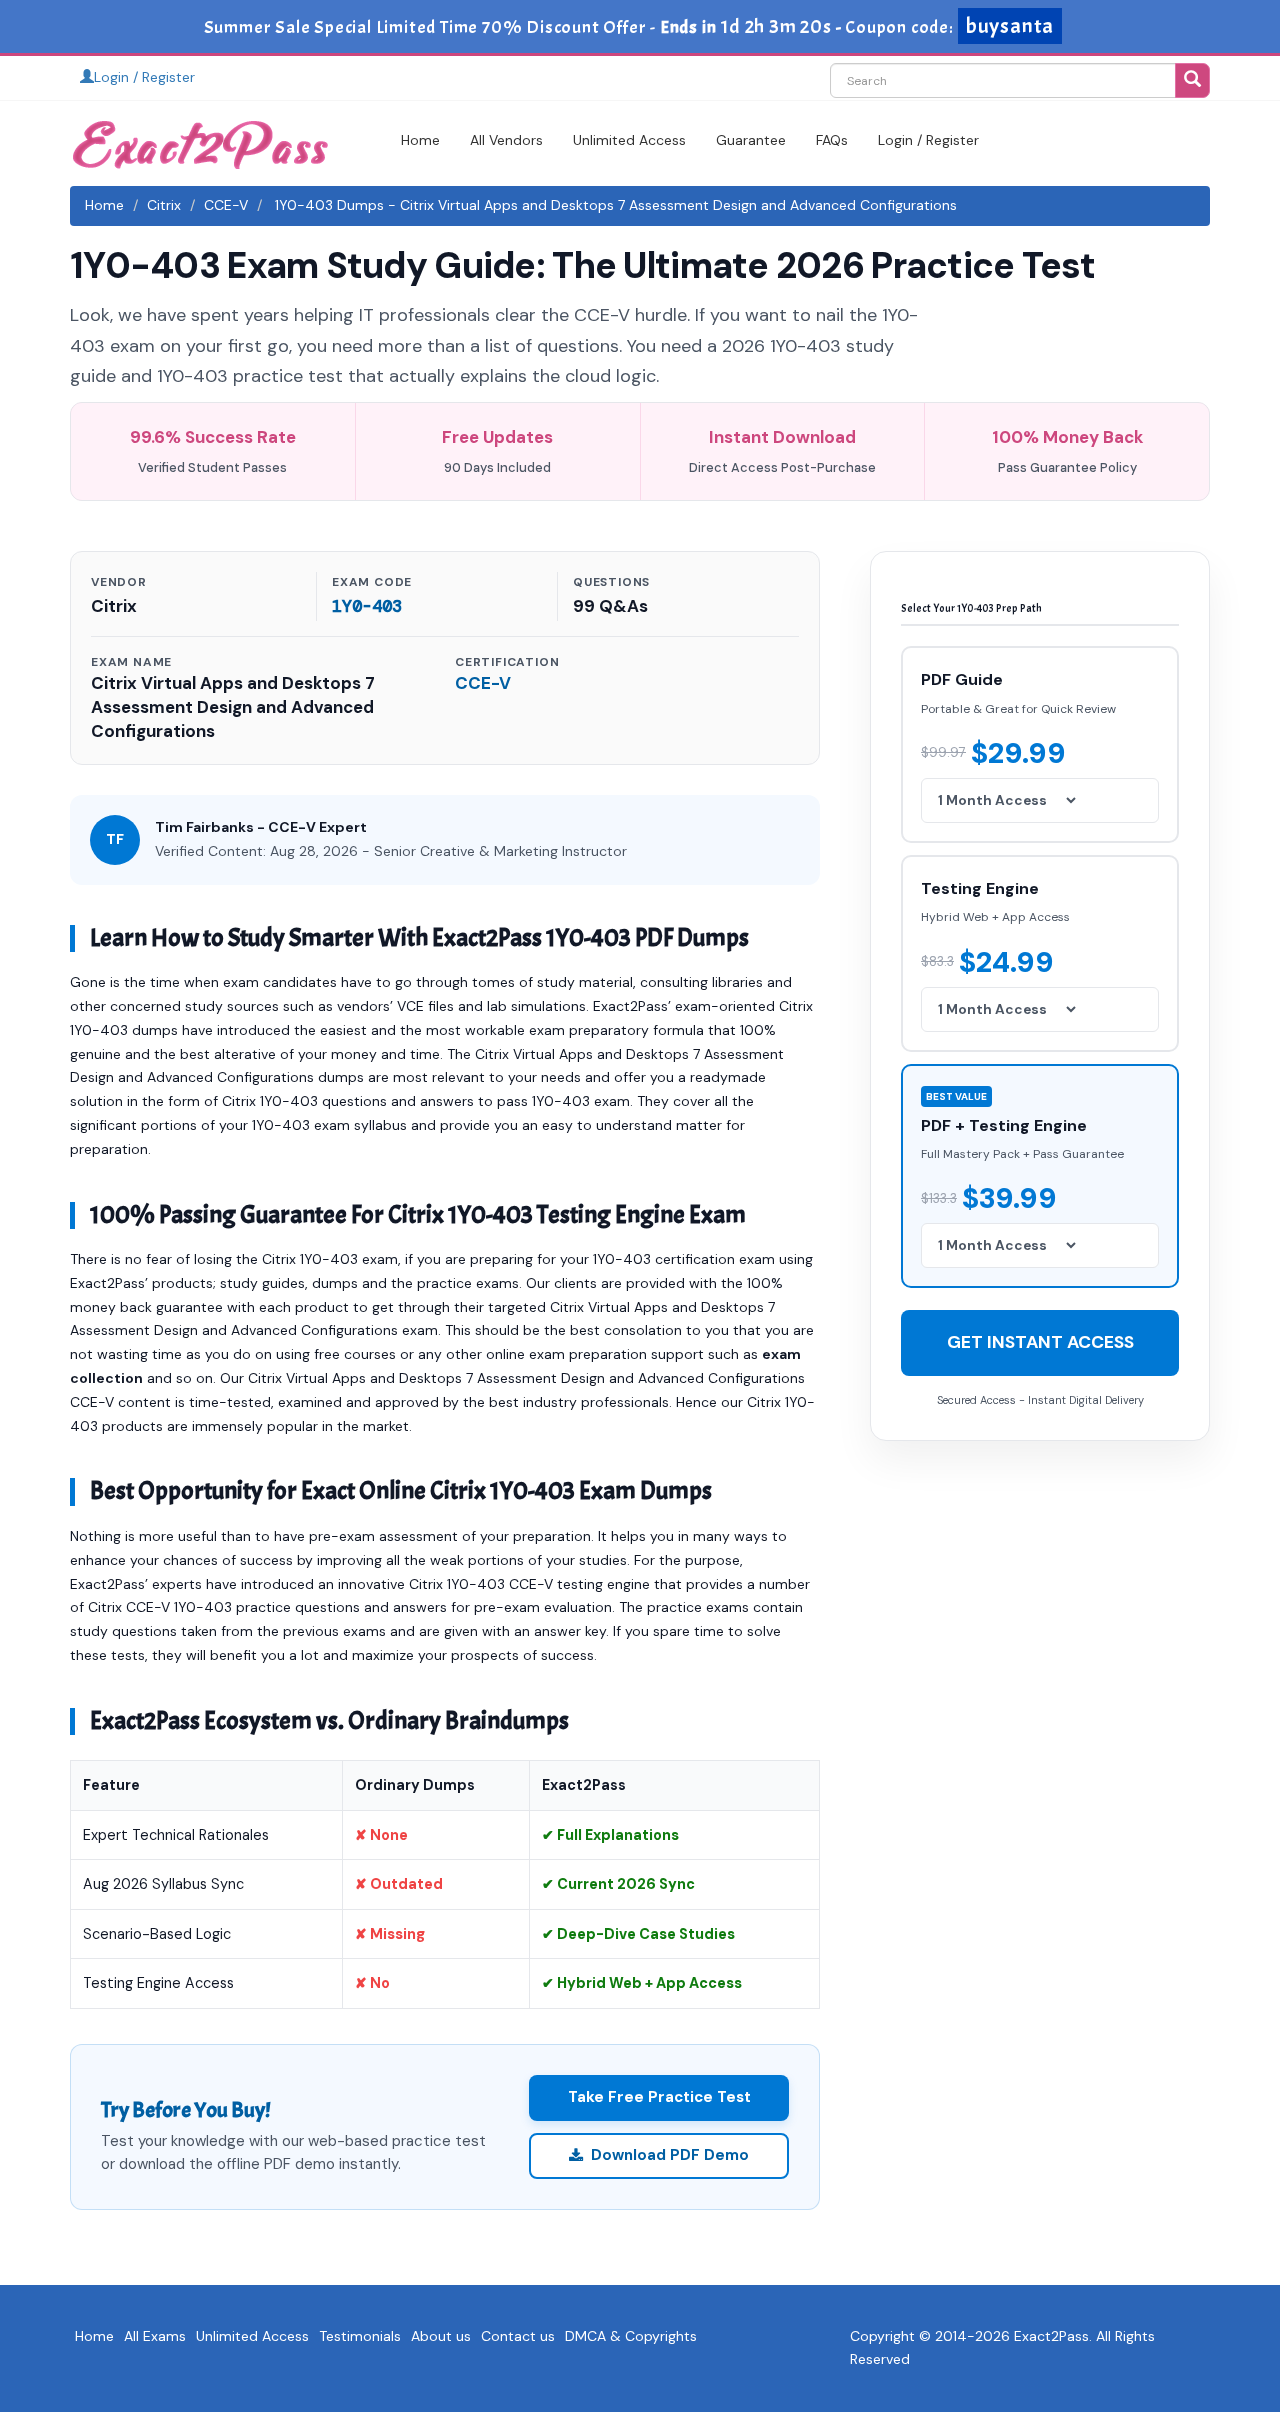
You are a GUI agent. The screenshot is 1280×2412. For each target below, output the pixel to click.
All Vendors (506, 140)
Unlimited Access (629, 140)
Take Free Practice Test (659, 2097)
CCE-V (226, 205)
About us (441, 2336)
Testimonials (360, 2336)
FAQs (832, 140)
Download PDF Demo (670, 2155)
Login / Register (144, 77)
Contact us (518, 2336)
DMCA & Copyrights (631, 2336)
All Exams (155, 2336)
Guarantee (751, 140)
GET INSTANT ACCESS (1040, 1341)
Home (420, 140)
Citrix (164, 205)
